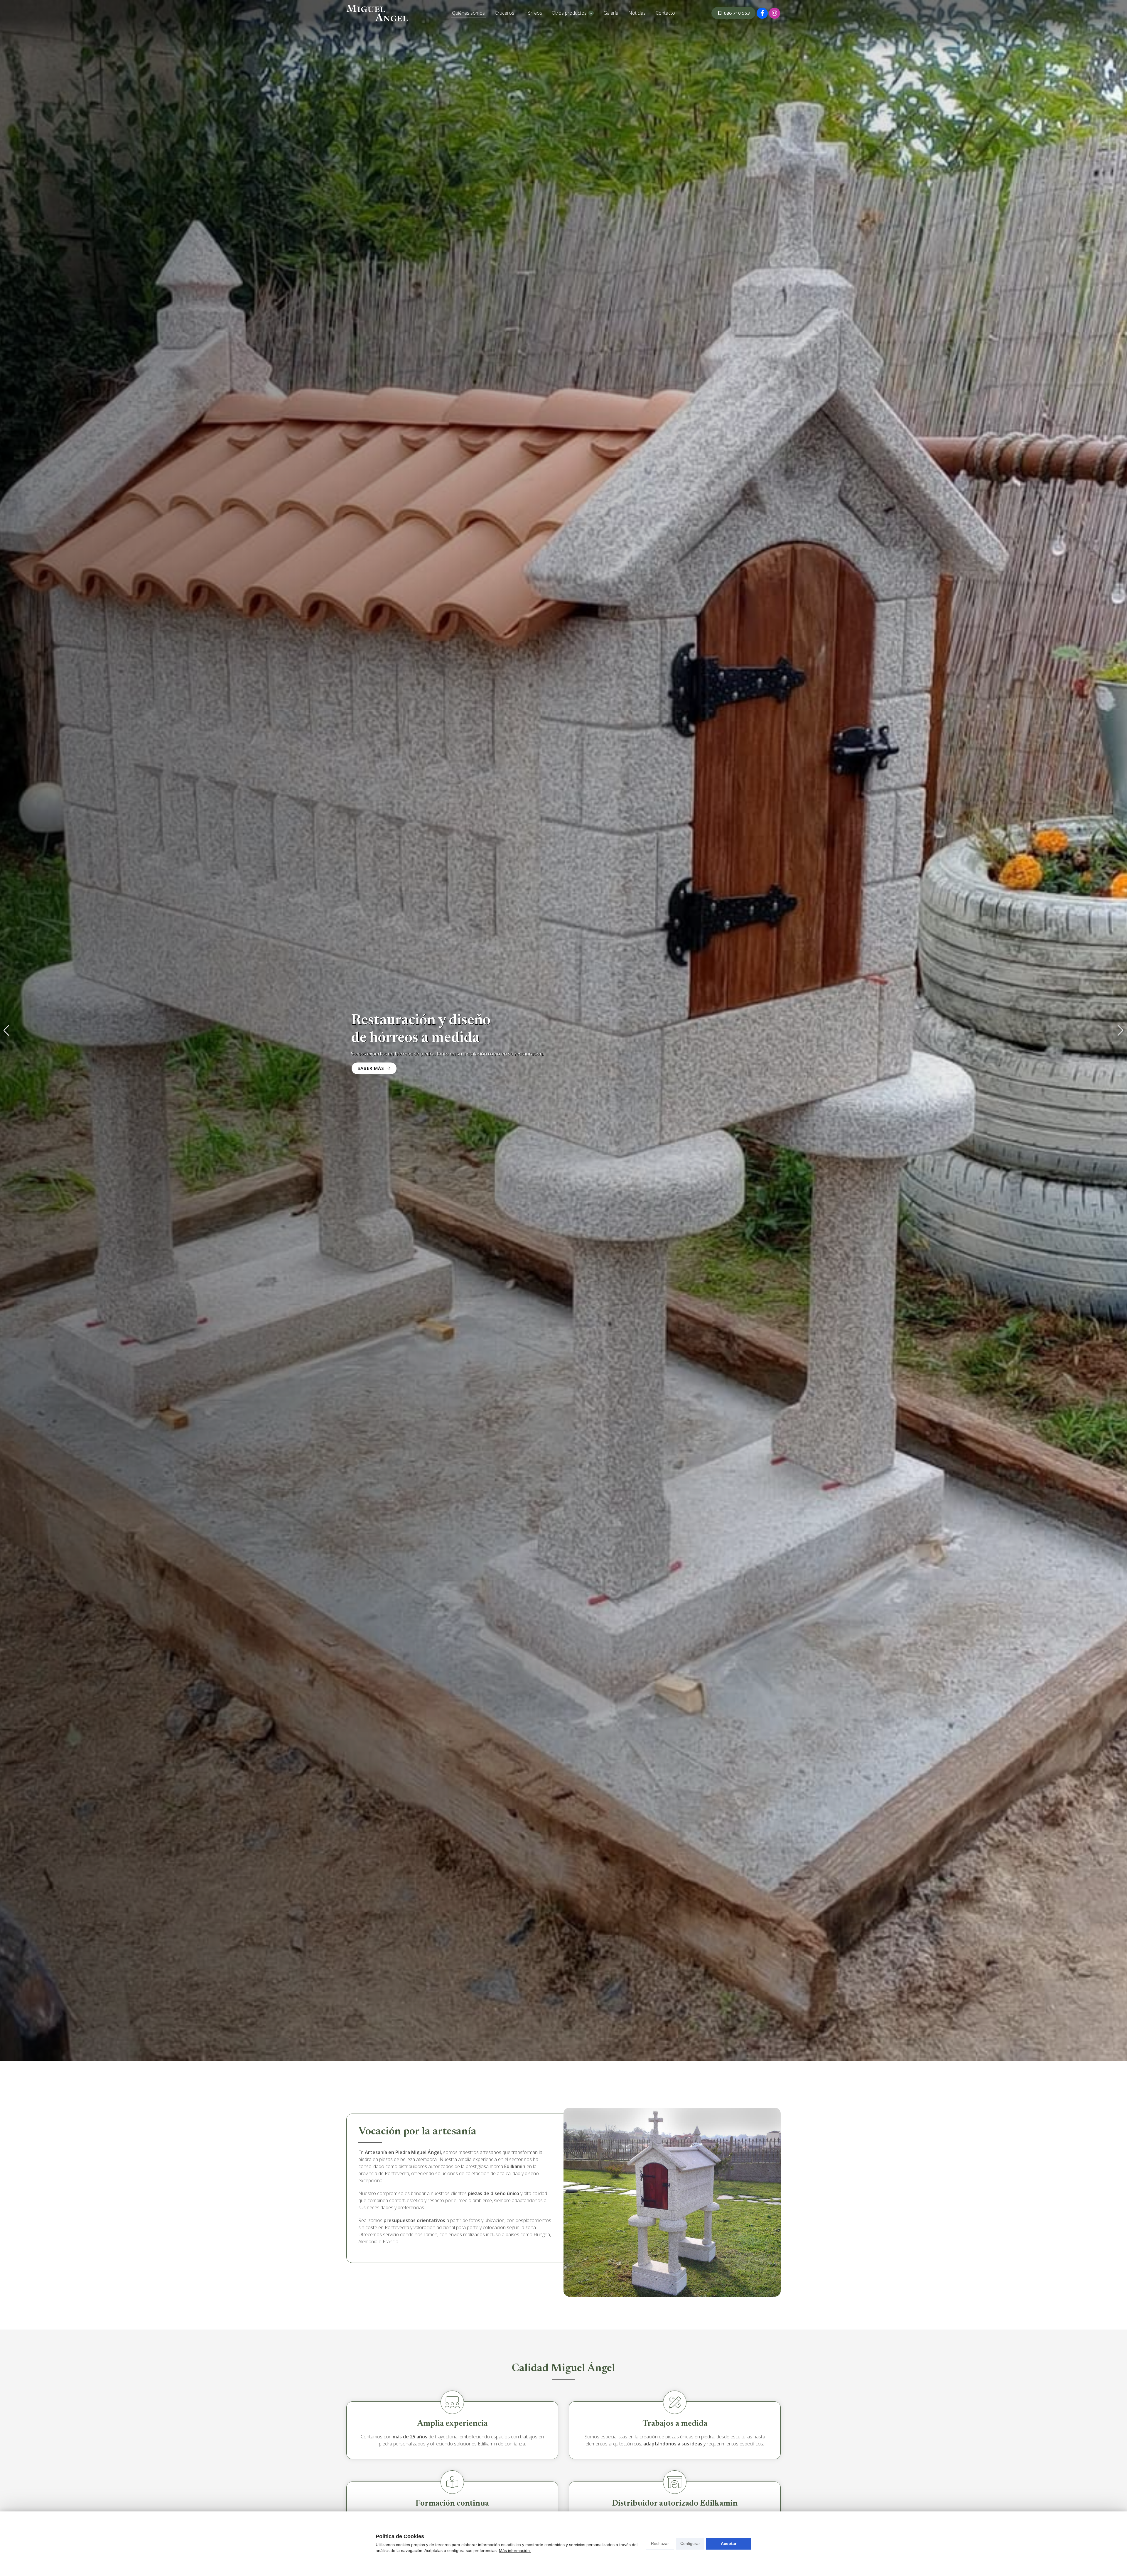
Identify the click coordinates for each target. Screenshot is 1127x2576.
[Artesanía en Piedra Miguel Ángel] (377, 13)
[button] (6, 1031)
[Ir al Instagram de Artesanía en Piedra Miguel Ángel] (775, 13)
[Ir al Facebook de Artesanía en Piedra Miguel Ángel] (762, 13)
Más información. (515, 2550)
